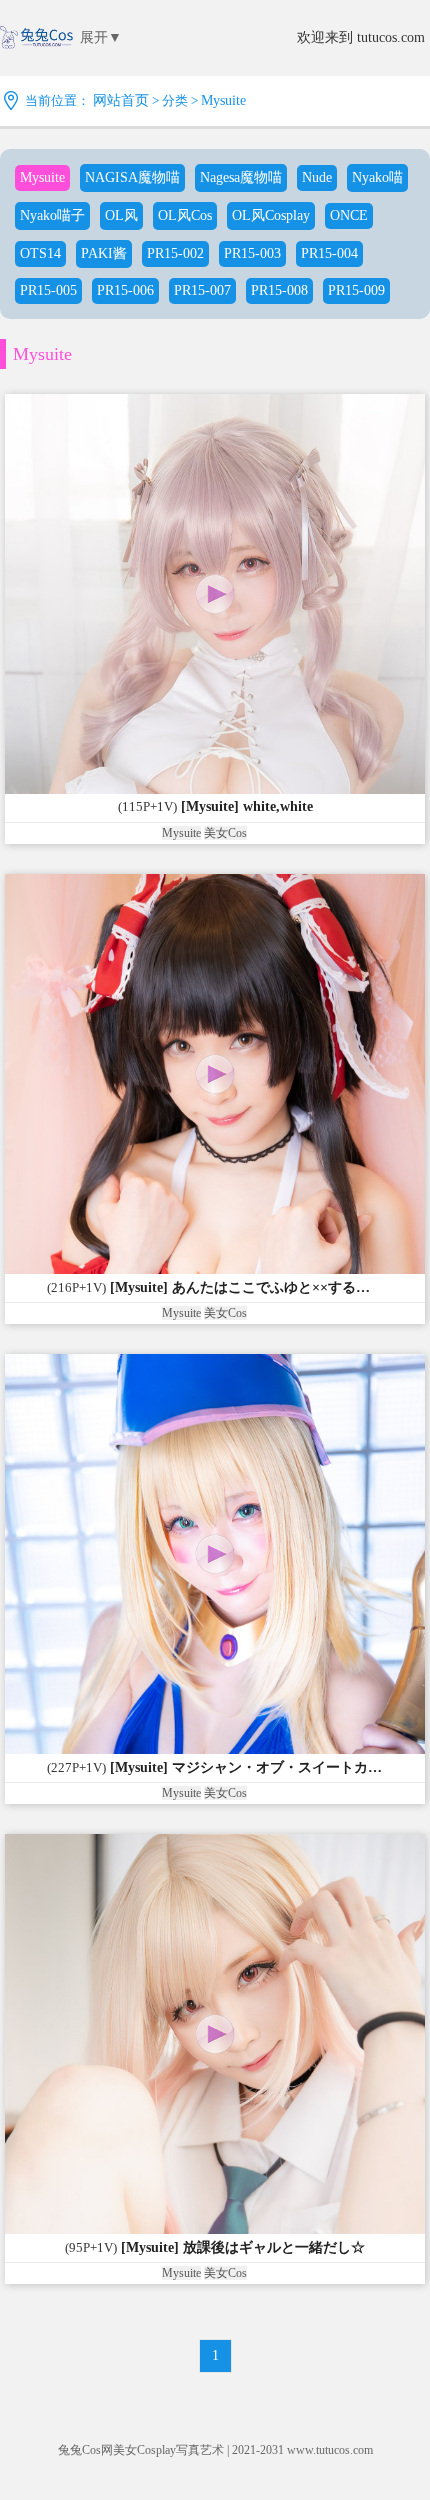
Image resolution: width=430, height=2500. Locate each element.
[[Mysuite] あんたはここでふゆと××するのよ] (215, 1074)
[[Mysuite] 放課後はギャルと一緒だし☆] (215, 2034)
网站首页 (121, 100)
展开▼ (101, 37)
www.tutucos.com (330, 2450)
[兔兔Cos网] (37, 53)
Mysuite (223, 100)
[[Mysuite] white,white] (215, 594)
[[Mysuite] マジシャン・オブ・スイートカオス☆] (215, 1554)
